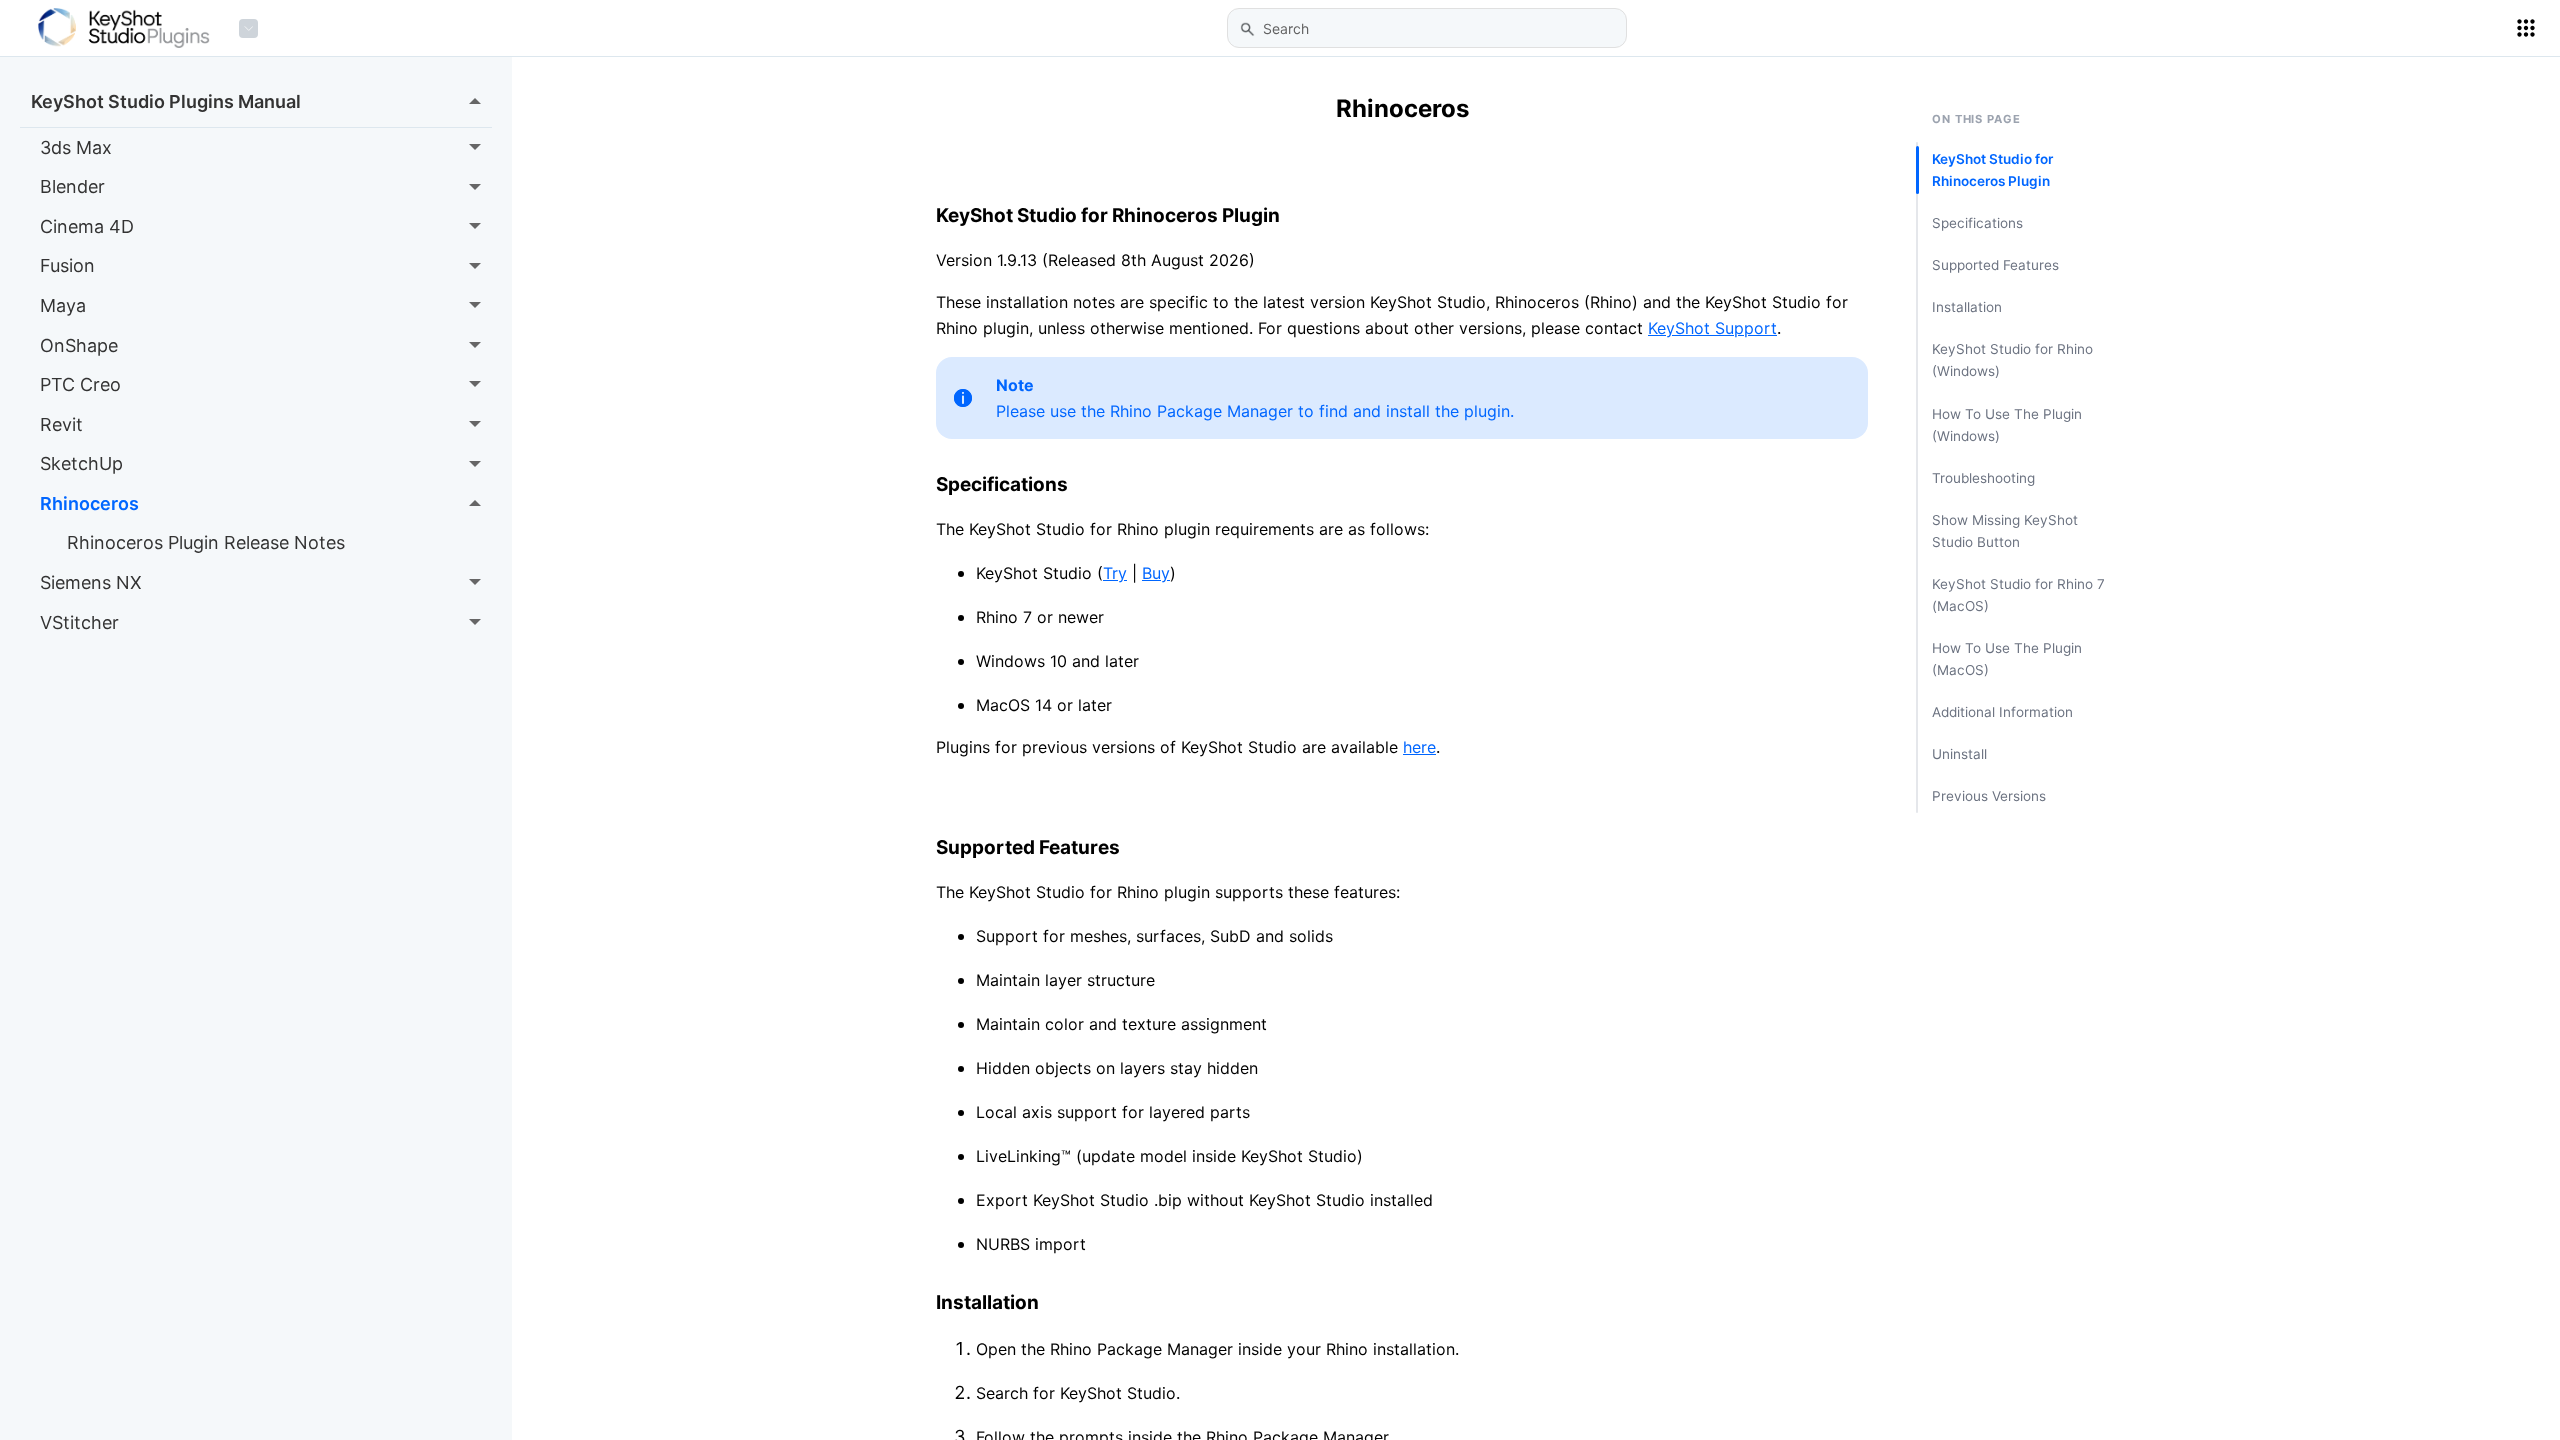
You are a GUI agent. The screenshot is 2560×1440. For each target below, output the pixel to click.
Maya (63, 305)
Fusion (67, 265)
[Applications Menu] (2526, 28)
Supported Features (1995, 265)
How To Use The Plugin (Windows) (2007, 425)
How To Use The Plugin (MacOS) (2007, 659)
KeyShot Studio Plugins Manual (166, 101)
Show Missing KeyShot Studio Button (2005, 531)
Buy (1156, 573)
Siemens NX (91, 582)
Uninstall (1959, 754)
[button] (1247, 29)
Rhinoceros (89, 503)
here (1419, 747)
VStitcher (79, 622)
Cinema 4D (87, 226)
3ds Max (76, 147)
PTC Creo (80, 384)
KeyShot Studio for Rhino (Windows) (2012, 360)
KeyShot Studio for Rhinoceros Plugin (1992, 170)
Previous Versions (1989, 796)
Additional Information (2002, 712)
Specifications (1977, 223)
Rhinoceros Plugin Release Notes (206, 542)
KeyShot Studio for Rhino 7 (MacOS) (2018, 595)
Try (1115, 573)
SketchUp (81, 463)
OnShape (79, 345)
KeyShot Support (1712, 328)
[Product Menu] (248, 28)
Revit (61, 424)
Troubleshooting (1983, 478)
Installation (1967, 307)
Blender (72, 186)
